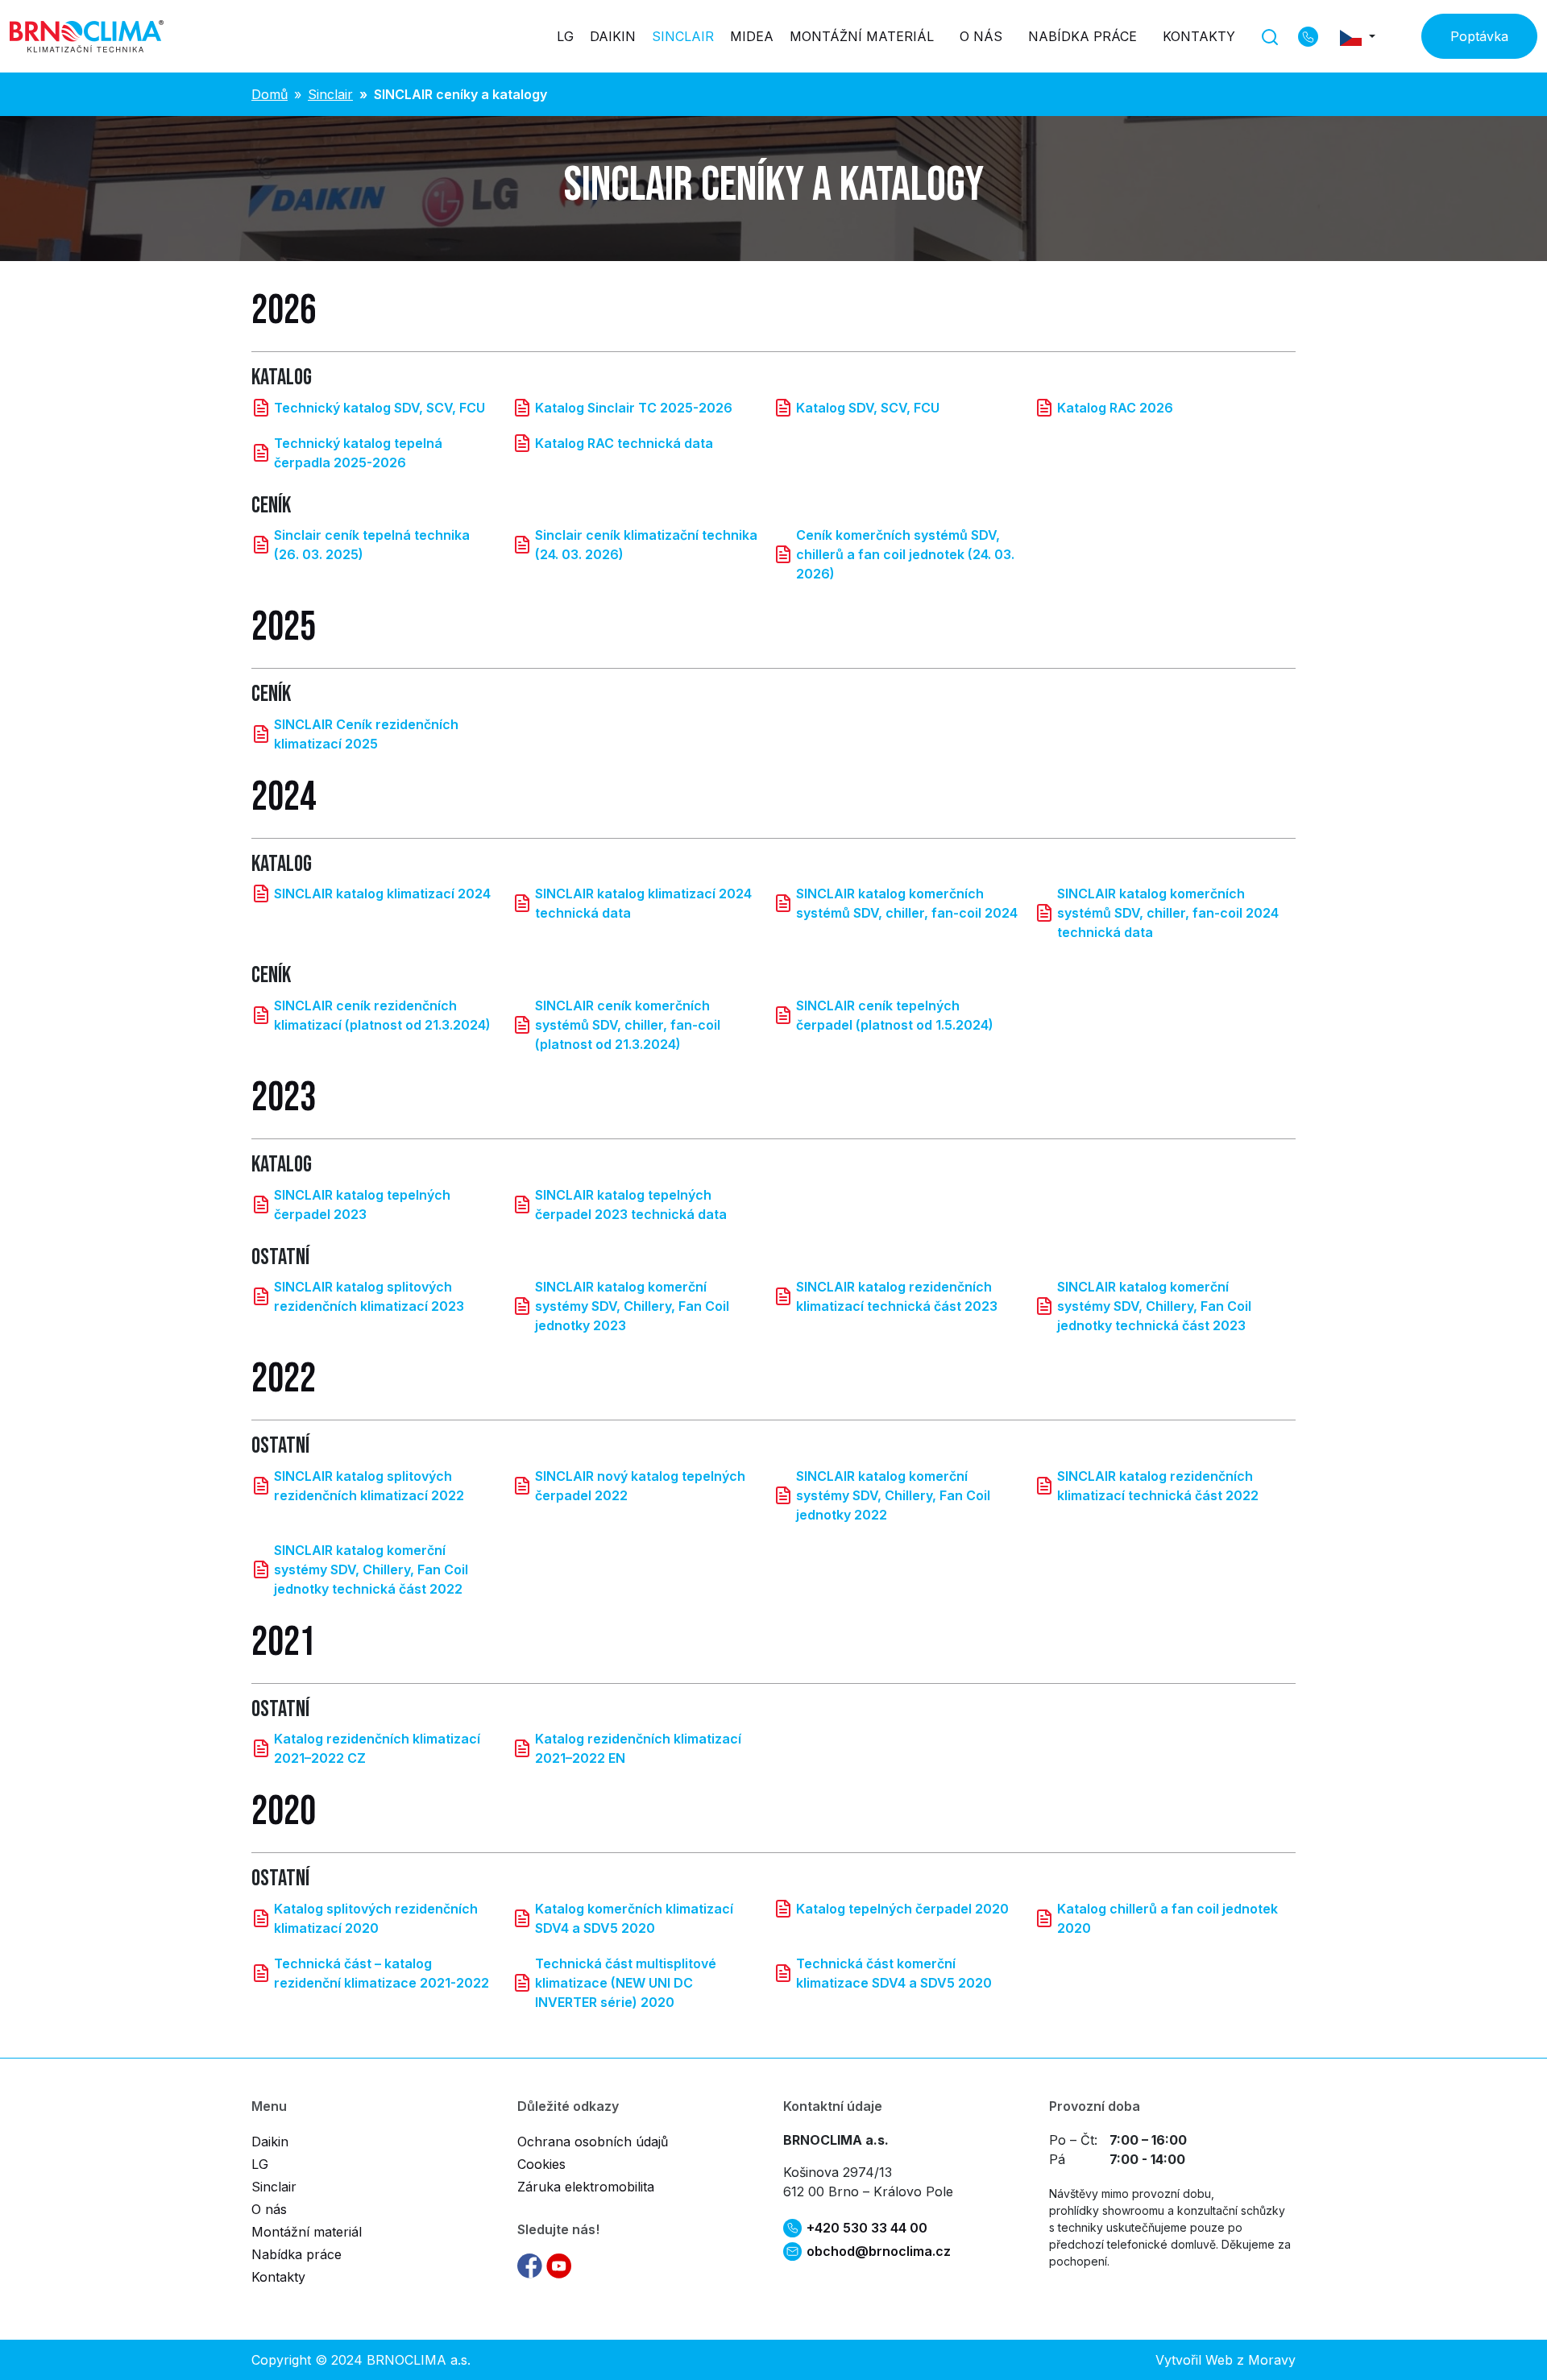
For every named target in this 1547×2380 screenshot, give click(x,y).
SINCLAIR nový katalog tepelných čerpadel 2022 (640, 1486)
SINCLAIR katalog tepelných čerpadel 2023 (362, 1205)
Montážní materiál (862, 36)
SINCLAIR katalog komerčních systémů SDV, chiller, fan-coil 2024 (907, 903)
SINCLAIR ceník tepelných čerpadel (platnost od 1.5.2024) (895, 1015)
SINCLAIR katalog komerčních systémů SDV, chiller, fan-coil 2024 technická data (1168, 913)
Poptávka (1479, 36)
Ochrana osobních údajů (593, 2142)
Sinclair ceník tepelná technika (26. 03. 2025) (372, 545)
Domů (270, 94)
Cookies (541, 2164)
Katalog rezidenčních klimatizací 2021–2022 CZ (377, 1748)
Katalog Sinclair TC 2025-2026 (634, 408)
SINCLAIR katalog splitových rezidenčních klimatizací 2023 (369, 1296)
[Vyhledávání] (1270, 35)
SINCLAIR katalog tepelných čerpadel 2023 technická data (631, 1205)
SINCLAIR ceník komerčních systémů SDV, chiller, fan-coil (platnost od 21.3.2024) (628, 1025)
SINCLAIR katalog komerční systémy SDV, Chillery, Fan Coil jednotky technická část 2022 (371, 1569)
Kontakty (1199, 36)
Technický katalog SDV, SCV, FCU (379, 408)
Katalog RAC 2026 (1115, 408)
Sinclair (683, 36)
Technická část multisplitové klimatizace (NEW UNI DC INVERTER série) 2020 (626, 1983)
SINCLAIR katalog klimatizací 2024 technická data (643, 903)
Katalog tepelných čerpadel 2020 (902, 1909)
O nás (981, 36)
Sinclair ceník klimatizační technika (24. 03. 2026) (646, 545)
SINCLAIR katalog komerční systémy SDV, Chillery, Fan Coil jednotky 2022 (893, 1495)
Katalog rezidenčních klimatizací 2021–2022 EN (638, 1748)
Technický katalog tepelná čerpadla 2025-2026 (358, 453)
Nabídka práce (1082, 36)
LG (565, 36)
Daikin (613, 36)
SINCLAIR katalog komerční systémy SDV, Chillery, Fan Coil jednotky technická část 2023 (1154, 1306)
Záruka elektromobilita (586, 2187)
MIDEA (752, 36)
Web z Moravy (1250, 2360)
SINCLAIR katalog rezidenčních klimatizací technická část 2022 (1158, 1486)
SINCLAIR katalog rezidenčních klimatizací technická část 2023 (897, 1296)
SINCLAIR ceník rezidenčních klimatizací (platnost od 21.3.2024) (382, 1015)
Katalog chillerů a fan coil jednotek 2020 (1168, 1918)
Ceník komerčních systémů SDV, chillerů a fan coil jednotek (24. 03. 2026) (905, 554)
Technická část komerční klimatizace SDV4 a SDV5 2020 (894, 1973)
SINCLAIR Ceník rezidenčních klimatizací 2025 (366, 734)
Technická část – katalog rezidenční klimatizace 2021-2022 (382, 1973)
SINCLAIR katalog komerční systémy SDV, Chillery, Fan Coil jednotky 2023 (632, 1306)
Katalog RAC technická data (624, 443)
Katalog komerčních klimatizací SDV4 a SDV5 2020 (634, 1918)
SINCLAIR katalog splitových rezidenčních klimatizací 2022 (369, 1486)
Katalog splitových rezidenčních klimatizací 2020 (376, 1918)
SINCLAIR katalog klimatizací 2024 (382, 894)
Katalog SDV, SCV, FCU (868, 408)
